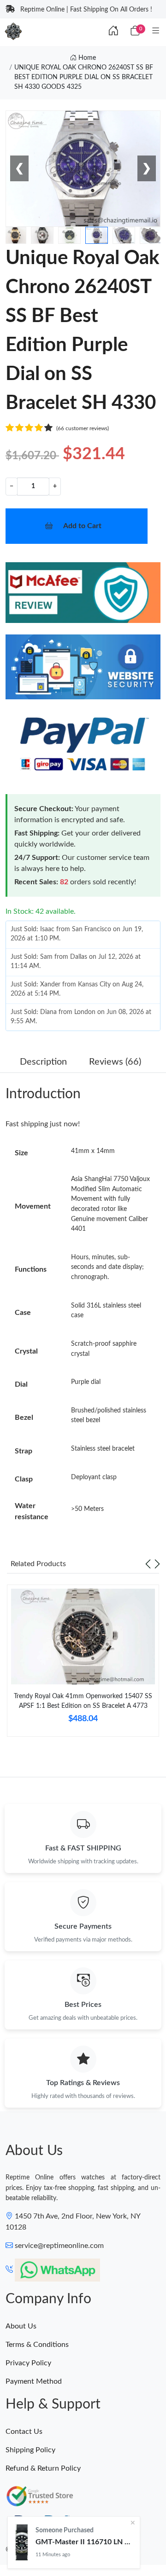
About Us (21, 2326)
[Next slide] (157, 1564)
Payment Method (34, 2381)
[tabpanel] (83, 1664)
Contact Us (24, 2432)
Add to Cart (82, 526)
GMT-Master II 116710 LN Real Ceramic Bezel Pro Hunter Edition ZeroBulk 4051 (84, 2542)
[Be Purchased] (22, 2542)
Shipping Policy (30, 2450)
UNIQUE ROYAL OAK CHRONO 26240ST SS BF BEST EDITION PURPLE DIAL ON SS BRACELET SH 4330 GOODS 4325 (84, 77)
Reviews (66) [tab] (115, 1062)
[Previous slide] (148, 1564)
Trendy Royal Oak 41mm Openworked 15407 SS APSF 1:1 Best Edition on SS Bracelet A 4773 (83, 1701)
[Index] (113, 31)
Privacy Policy (28, 2363)
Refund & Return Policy (43, 2468)
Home (86, 58)
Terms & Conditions (37, 2345)
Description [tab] (43, 1062)
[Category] (156, 31)
